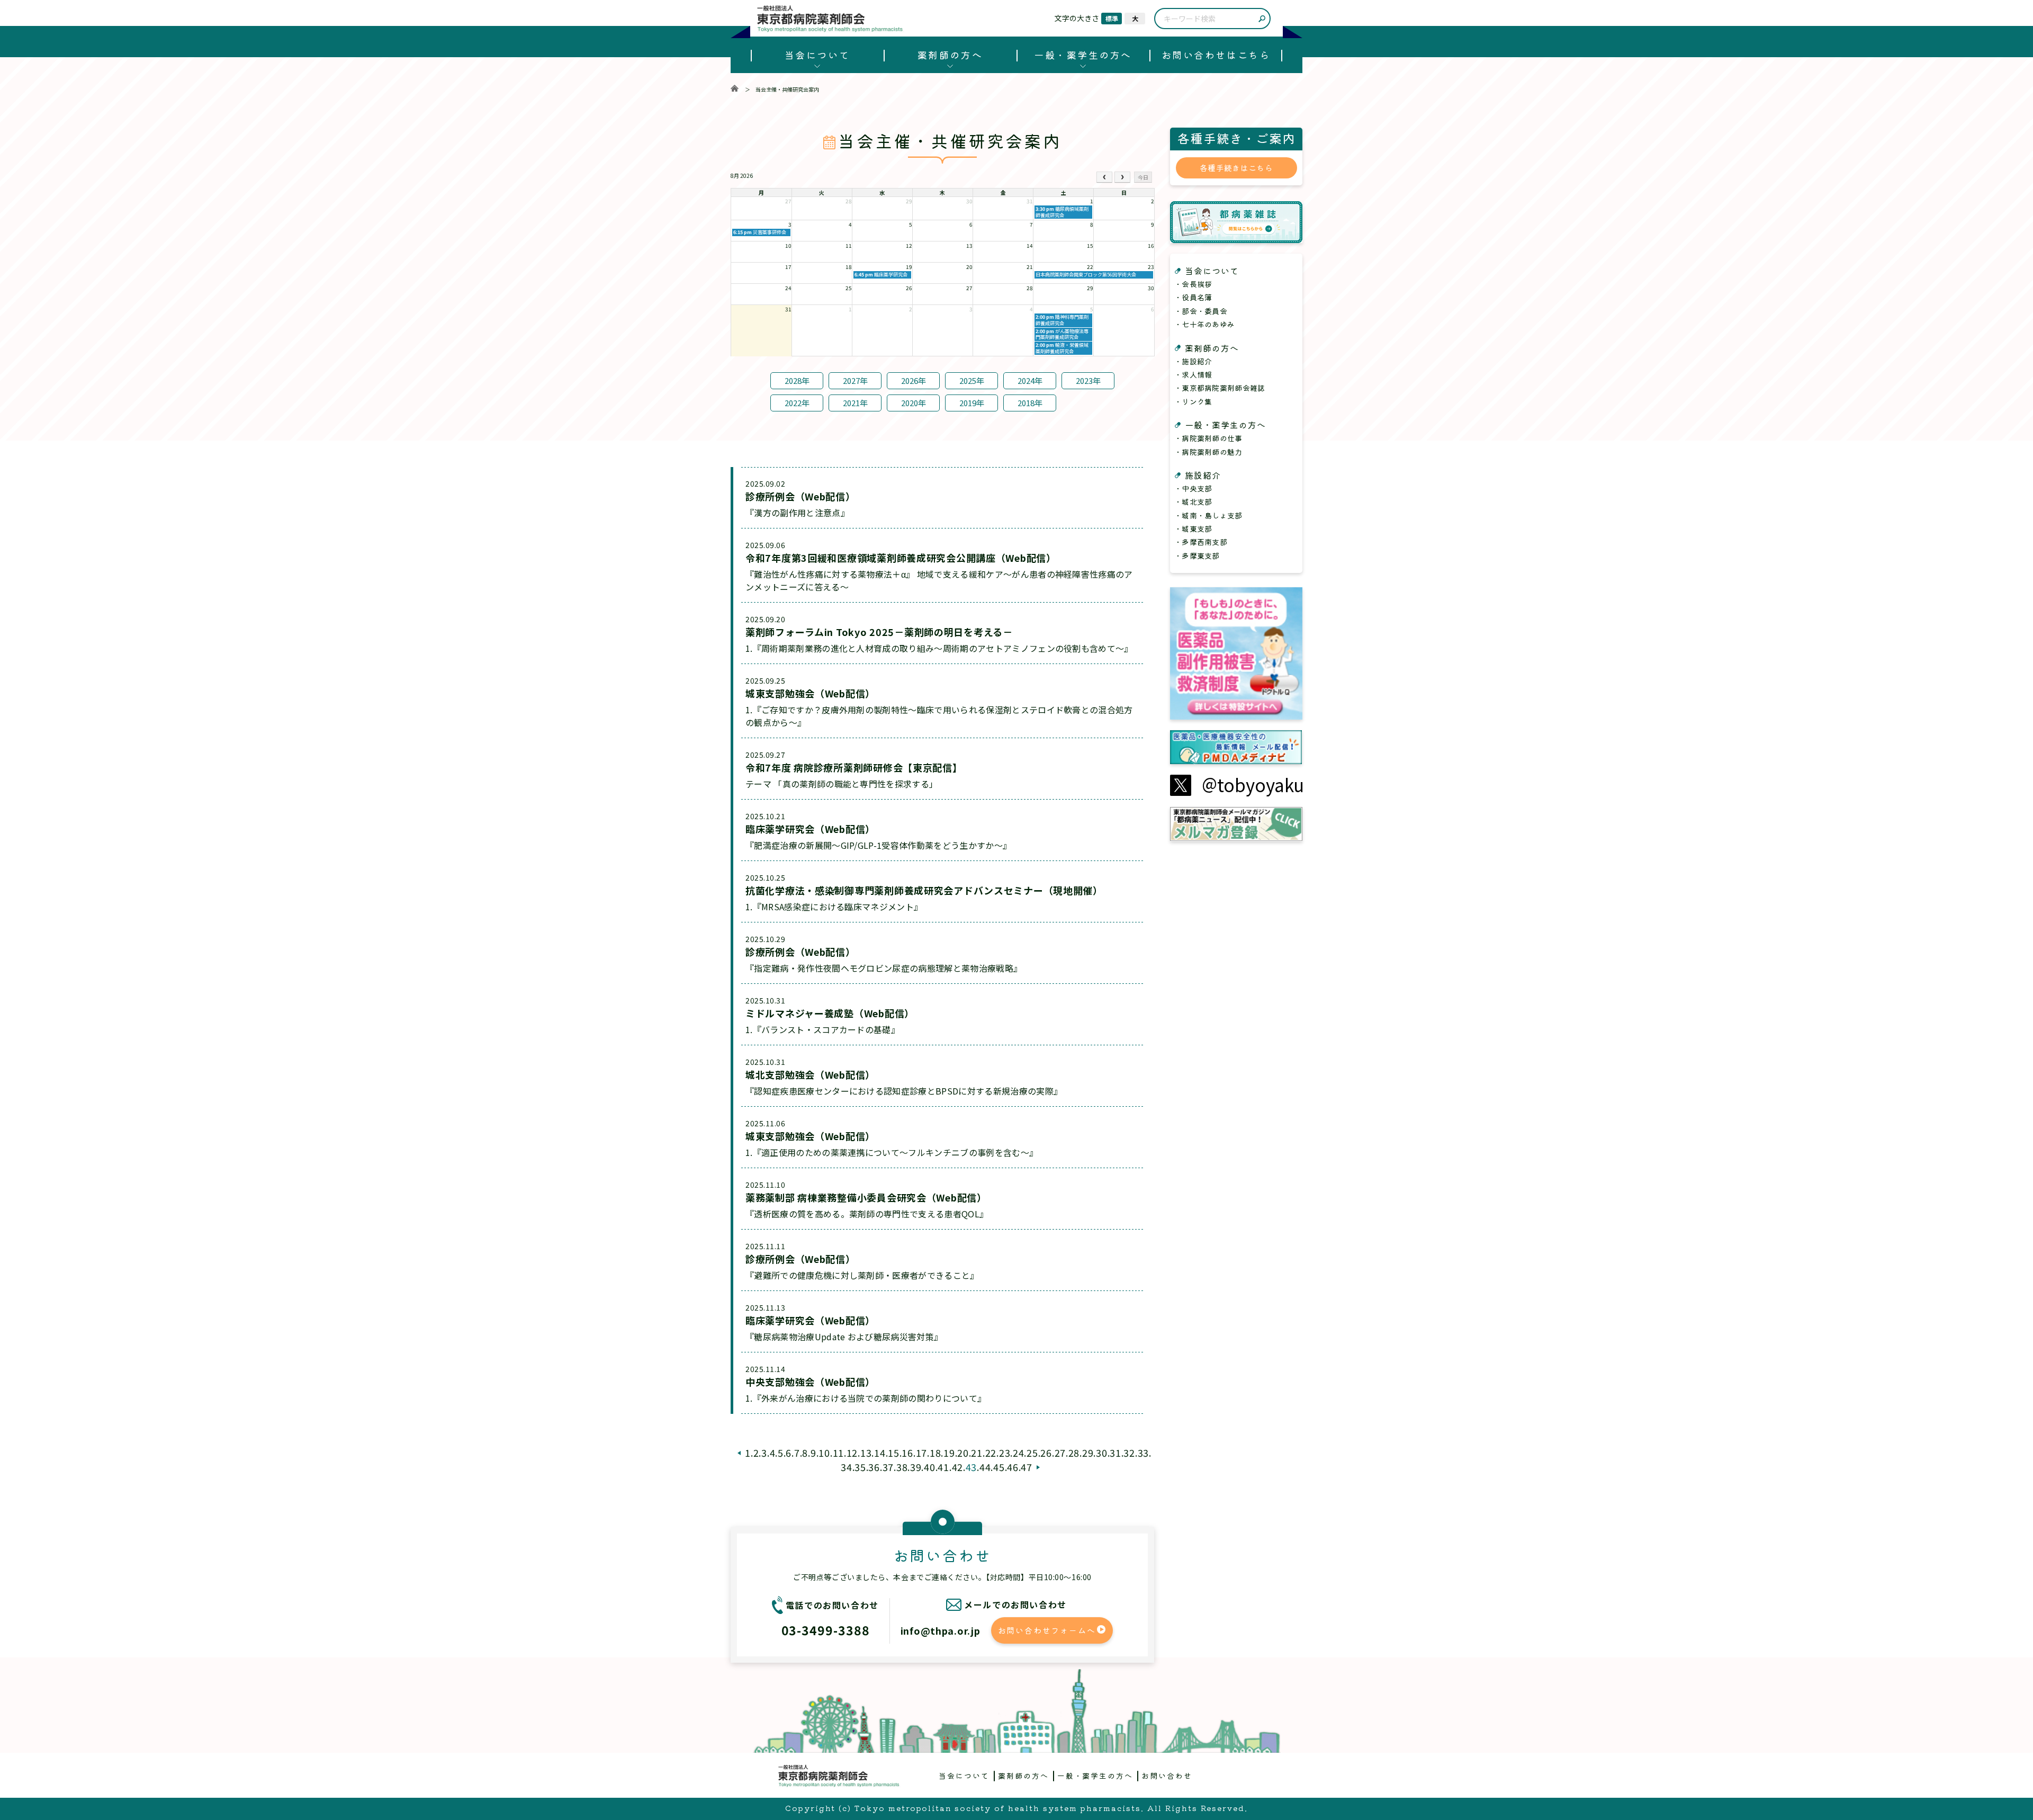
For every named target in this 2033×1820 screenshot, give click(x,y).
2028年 (797, 380)
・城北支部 (1193, 501)
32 (1129, 1453)
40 (929, 1467)
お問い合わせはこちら (1216, 55)
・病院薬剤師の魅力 (1208, 452)
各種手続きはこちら (1236, 168)
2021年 (855, 403)
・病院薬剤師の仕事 (1208, 438)
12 (852, 1453)
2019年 (972, 403)
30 (1101, 1453)
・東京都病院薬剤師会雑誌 (1220, 388)
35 (860, 1467)
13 (866, 1453)
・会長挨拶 (1193, 284)
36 (874, 1467)
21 (977, 1453)
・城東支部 (1193, 528)
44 (985, 1467)
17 (921, 1453)
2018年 (1030, 403)
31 (1115, 1453)
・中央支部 (1193, 488)
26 (1046, 1453)
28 (1074, 1453)
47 (1026, 1467)
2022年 (797, 403)
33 (1143, 1453)
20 (963, 1453)
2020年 (914, 403)
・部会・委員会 (1201, 311)
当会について (817, 55)
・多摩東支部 (1197, 555)
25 (1032, 1453)
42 (957, 1467)
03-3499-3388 (826, 1630)
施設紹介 (1203, 475)
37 (888, 1467)
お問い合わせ (1167, 1776)
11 (838, 1453)
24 (1018, 1453)
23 (1005, 1453)
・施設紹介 (1193, 361)
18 (935, 1453)
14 (880, 1453)
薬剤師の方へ (950, 55)
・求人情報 (1193, 374)
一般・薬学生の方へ (1083, 55)
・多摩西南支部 (1201, 542)
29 (1088, 1453)
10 (824, 1453)
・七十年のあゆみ (1204, 324)
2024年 (1030, 380)
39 (916, 1467)
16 (907, 1453)
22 (991, 1453)
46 (1013, 1467)
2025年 (972, 380)
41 (943, 1467)
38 (902, 1467)
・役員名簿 (1193, 297)
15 (893, 1453)
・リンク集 (1193, 401)
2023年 (1088, 380)
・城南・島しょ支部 (1208, 515)
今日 (1143, 177)
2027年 (855, 380)
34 (846, 1467)
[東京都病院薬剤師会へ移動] (735, 89)
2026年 (914, 380)
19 (949, 1453)
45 (999, 1467)
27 (1060, 1453)
